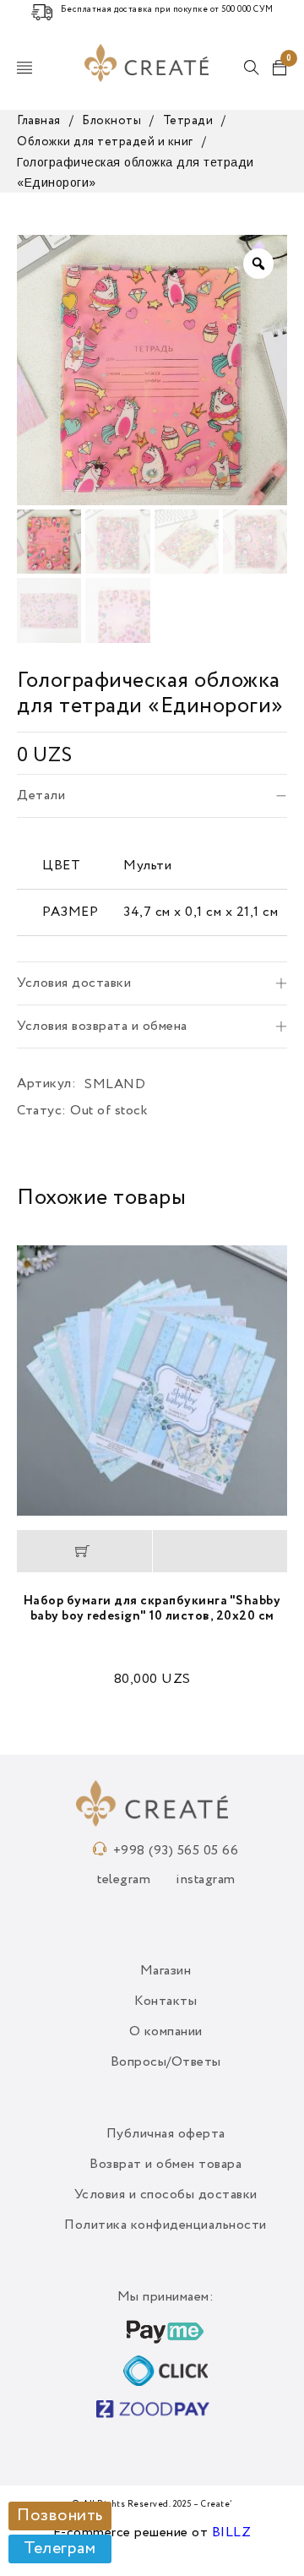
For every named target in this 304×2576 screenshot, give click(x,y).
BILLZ (232, 2533)
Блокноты (111, 121)
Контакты (166, 2001)
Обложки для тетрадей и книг (105, 142)
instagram (206, 1880)
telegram (124, 1880)
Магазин (166, 1971)
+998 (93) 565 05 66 (176, 1851)
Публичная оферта (166, 2134)
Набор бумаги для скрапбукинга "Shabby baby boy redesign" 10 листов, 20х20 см (152, 1608)
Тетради (188, 121)
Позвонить (60, 2516)
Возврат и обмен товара (166, 2165)
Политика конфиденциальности (166, 2225)
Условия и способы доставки (166, 2195)
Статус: (42, 1111)
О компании (166, 2032)
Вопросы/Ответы (166, 2062)
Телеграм (60, 2549)
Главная (39, 121)
